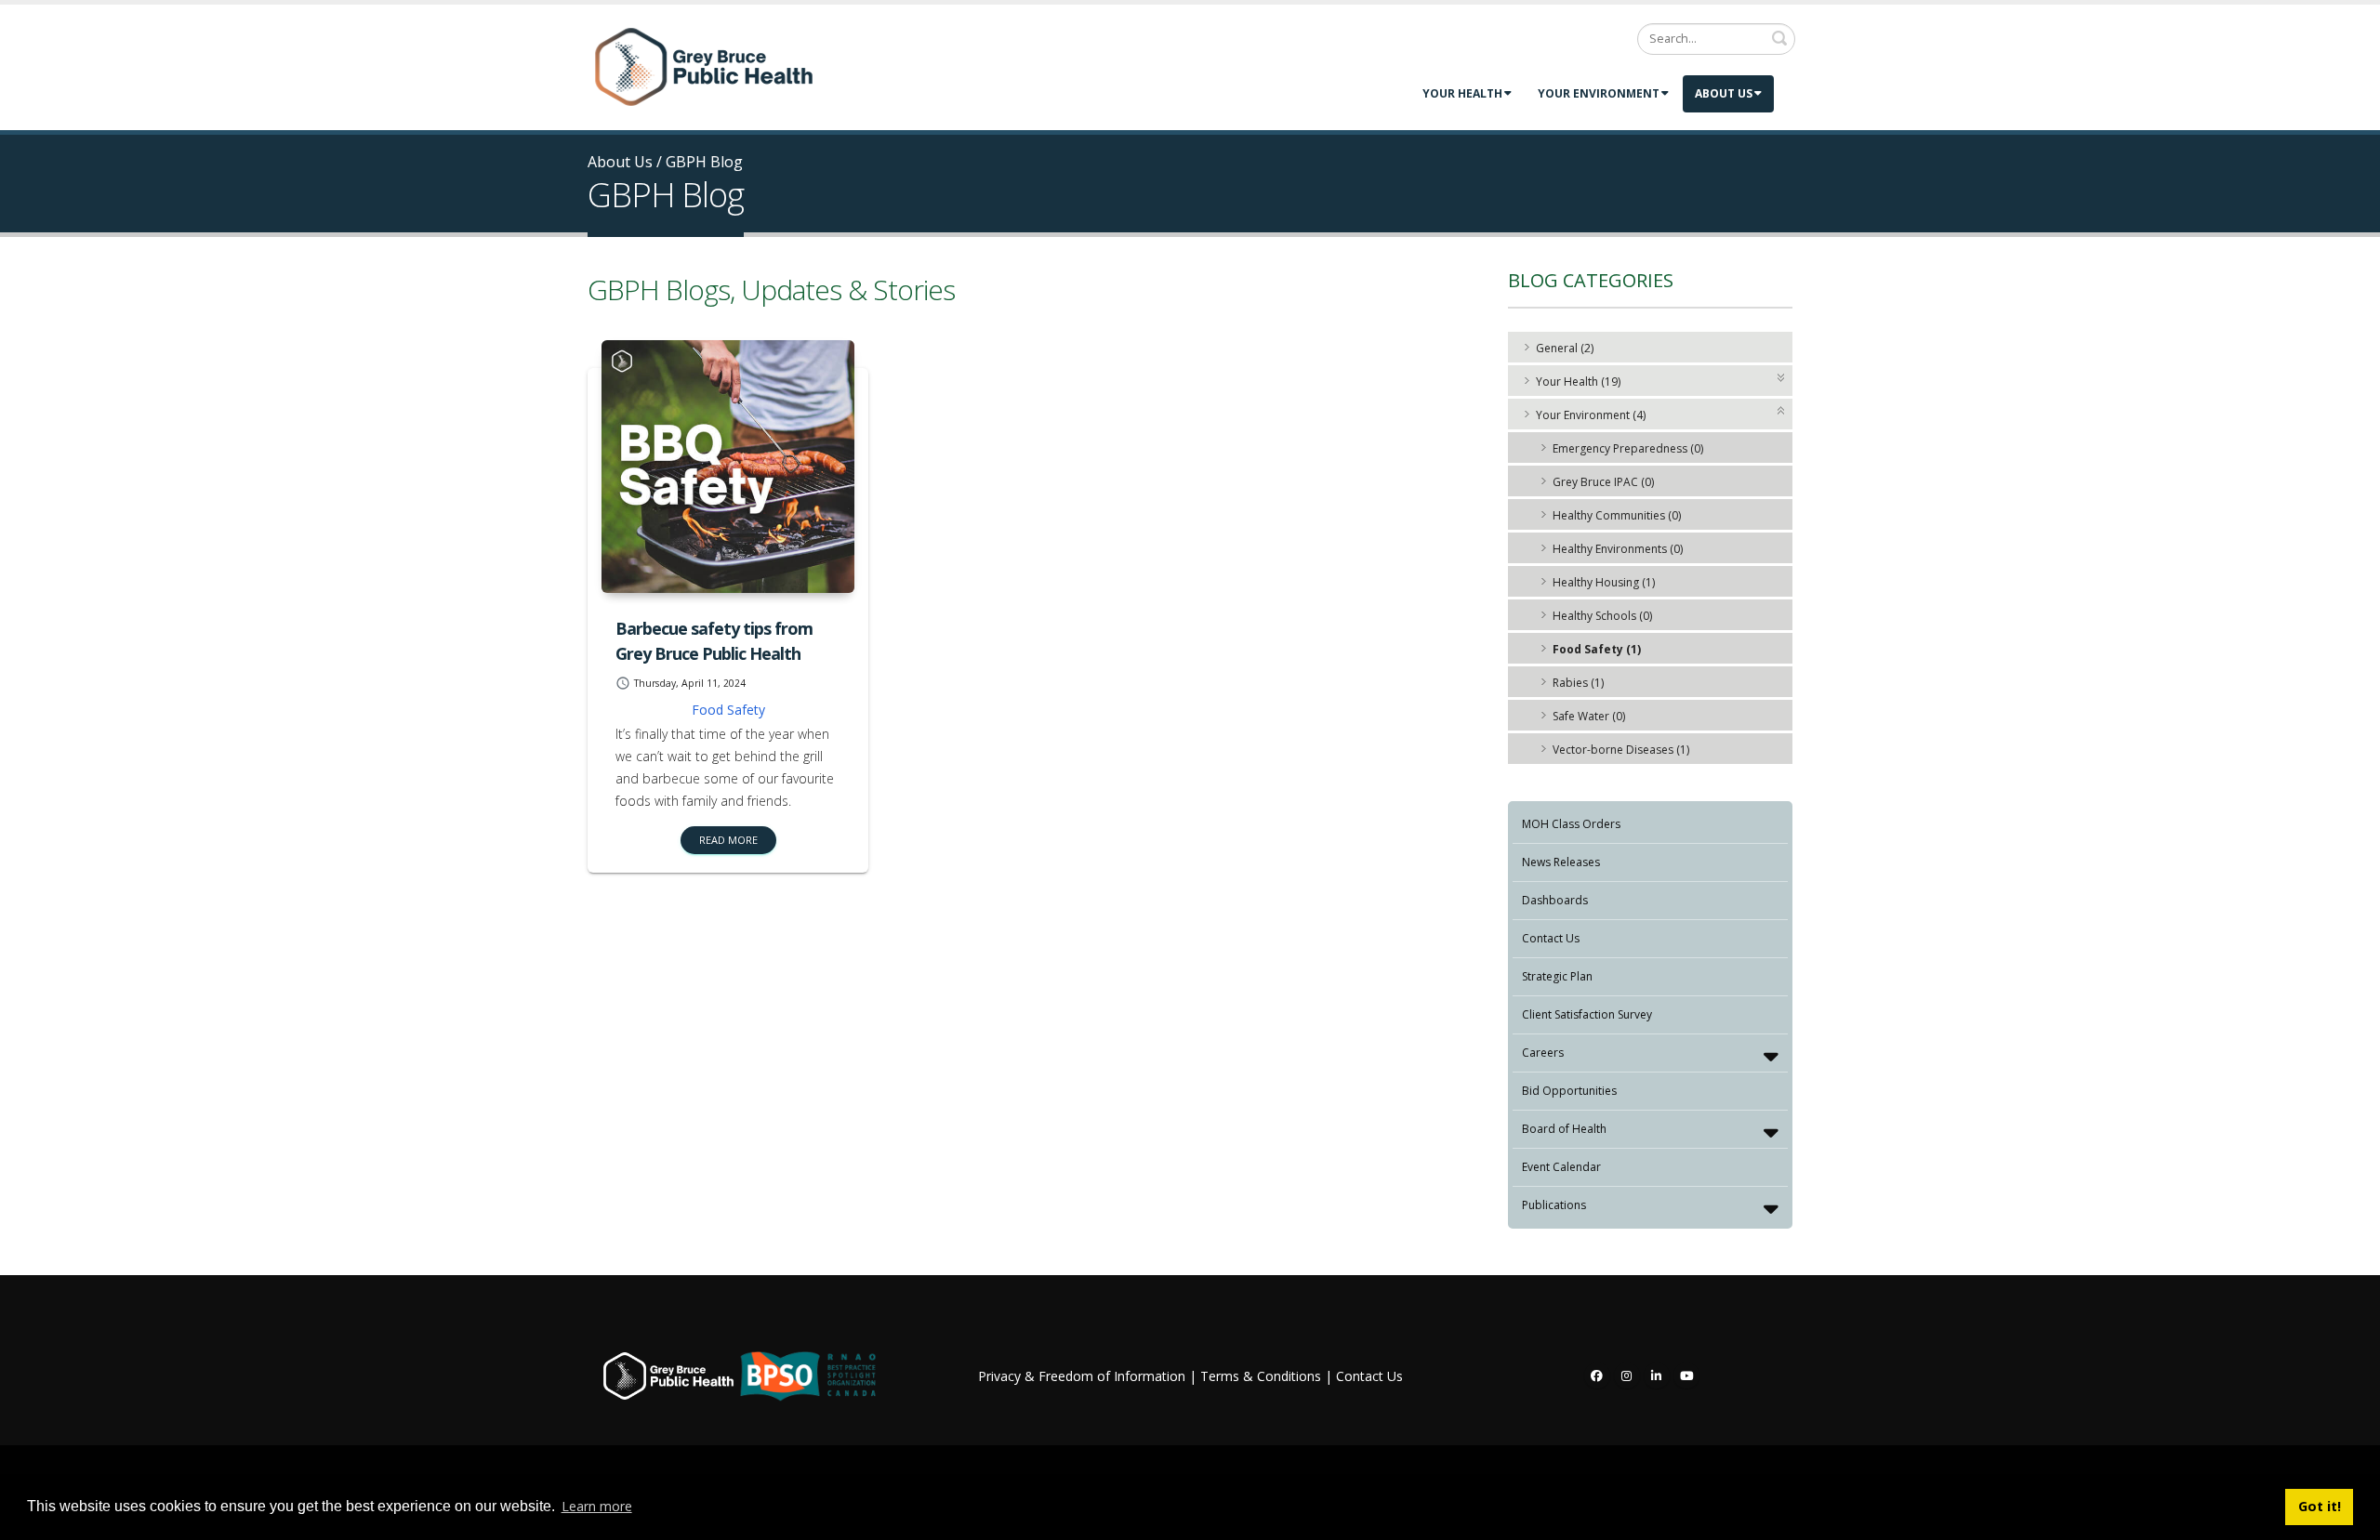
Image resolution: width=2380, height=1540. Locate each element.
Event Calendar (1561, 1167)
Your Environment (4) (1591, 415)
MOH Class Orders (1571, 824)
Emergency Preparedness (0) (1628, 448)
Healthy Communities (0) (1617, 515)
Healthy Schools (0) (1602, 616)
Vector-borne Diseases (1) (1621, 750)
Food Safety (728, 710)
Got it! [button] (2320, 1506)
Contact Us (1551, 938)
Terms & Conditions (1261, 1376)
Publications (1554, 1205)
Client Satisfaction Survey (1587, 1014)
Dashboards (1555, 900)
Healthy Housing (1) (1604, 582)
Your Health (1462, 93)
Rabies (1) (1578, 683)
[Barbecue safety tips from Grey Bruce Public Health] (728, 467)
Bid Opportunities (1569, 1091)
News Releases (1561, 862)
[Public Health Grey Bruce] (704, 66)
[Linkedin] (1657, 1375)
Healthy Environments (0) (1618, 549)
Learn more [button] (597, 1506)
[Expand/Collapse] (1782, 376)
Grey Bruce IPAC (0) (1603, 482)
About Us (1724, 93)
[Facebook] (1597, 1375)
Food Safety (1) (1597, 649)
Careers (1543, 1053)
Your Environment (1599, 93)
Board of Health (1564, 1129)
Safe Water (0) (1589, 716)
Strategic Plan (1557, 976)
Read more (728, 840)
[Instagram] (1627, 1375)
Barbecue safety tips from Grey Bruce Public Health (714, 641)
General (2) (1565, 348)
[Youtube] (1686, 1375)
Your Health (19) (1578, 382)
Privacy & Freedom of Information (1082, 1376)
